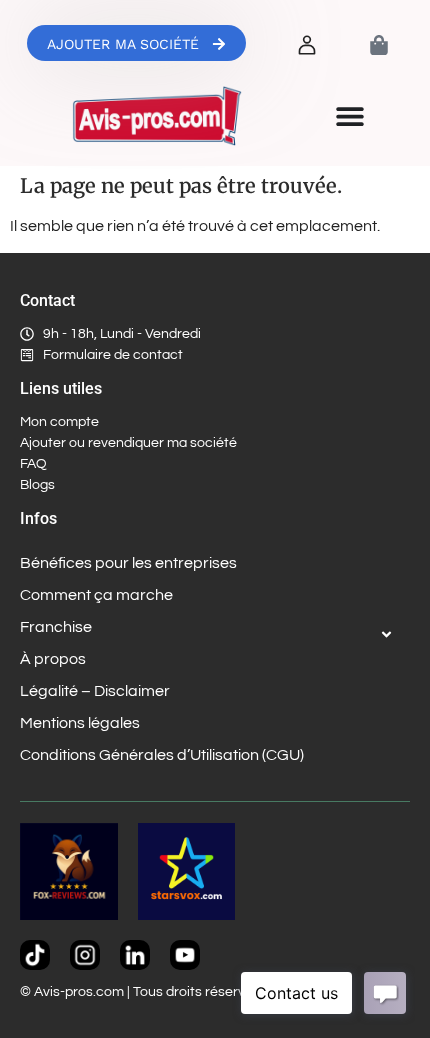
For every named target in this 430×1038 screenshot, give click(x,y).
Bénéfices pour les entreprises (128, 563)
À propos (53, 659)
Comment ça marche (96, 595)
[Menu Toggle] (350, 116)
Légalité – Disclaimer (95, 691)
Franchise (56, 627)
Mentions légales (80, 723)
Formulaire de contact (113, 355)
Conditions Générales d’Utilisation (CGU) (162, 755)
